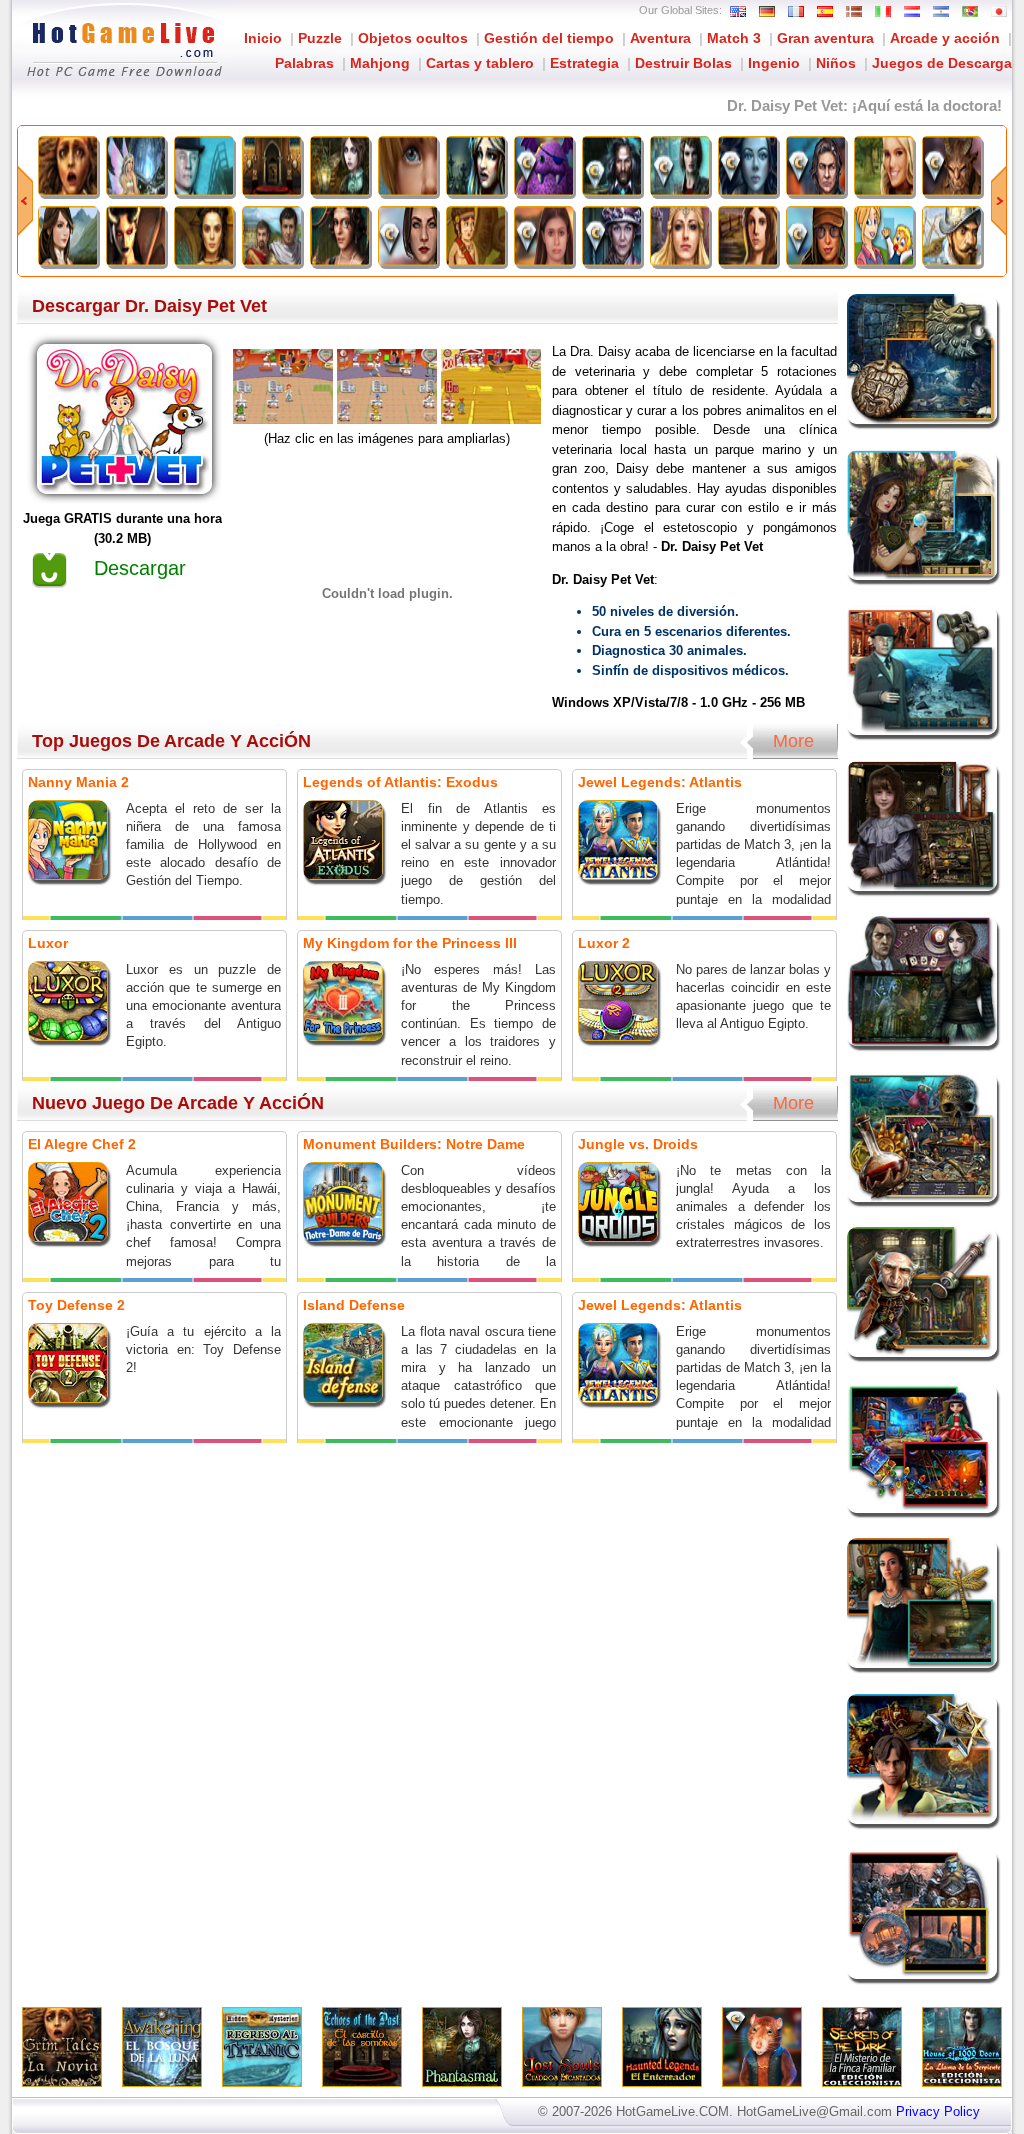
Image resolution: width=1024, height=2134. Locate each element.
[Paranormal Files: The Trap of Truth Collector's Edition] (408, 236)
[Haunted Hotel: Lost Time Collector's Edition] (612, 236)
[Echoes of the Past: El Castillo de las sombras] (272, 166)
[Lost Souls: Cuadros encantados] (408, 166)
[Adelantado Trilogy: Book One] (952, 236)
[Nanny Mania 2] (884, 236)
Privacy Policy (938, 2111)
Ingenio (774, 63)
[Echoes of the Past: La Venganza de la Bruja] (204, 236)
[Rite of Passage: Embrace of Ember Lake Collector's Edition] (544, 236)
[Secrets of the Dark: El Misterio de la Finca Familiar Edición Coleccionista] (612, 166)
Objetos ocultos (413, 38)
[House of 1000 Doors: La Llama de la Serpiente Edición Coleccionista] (680, 166)
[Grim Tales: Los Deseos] (884, 166)
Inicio (263, 38)
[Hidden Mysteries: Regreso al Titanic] (204, 166)
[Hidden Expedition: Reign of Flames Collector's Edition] (816, 236)
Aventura (660, 38)
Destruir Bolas (683, 63)
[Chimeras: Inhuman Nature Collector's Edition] (952, 166)
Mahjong (380, 63)
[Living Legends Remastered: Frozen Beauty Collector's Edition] (748, 166)
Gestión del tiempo (549, 38)
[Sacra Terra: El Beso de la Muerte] (136, 236)
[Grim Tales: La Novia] (68, 166)
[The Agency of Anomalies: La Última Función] (340, 236)
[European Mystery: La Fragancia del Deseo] (748, 236)
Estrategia (584, 63)
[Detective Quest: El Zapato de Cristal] (680, 236)
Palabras (304, 63)
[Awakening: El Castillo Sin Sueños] (68, 236)
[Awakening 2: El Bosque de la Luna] (136, 166)
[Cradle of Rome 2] (272, 236)
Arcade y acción (945, 38)
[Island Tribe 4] (476, 236)
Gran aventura (825, 38)
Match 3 (734, 38)
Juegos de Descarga (942, 63)
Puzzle (320, 38)
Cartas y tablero (480, 63)
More (793, 741)
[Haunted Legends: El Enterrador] (476, 166)
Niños (836, 63)
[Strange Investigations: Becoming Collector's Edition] (816, 166)
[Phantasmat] (340, 166)
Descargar (140, 568)
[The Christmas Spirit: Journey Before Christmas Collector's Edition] (544, 166)
